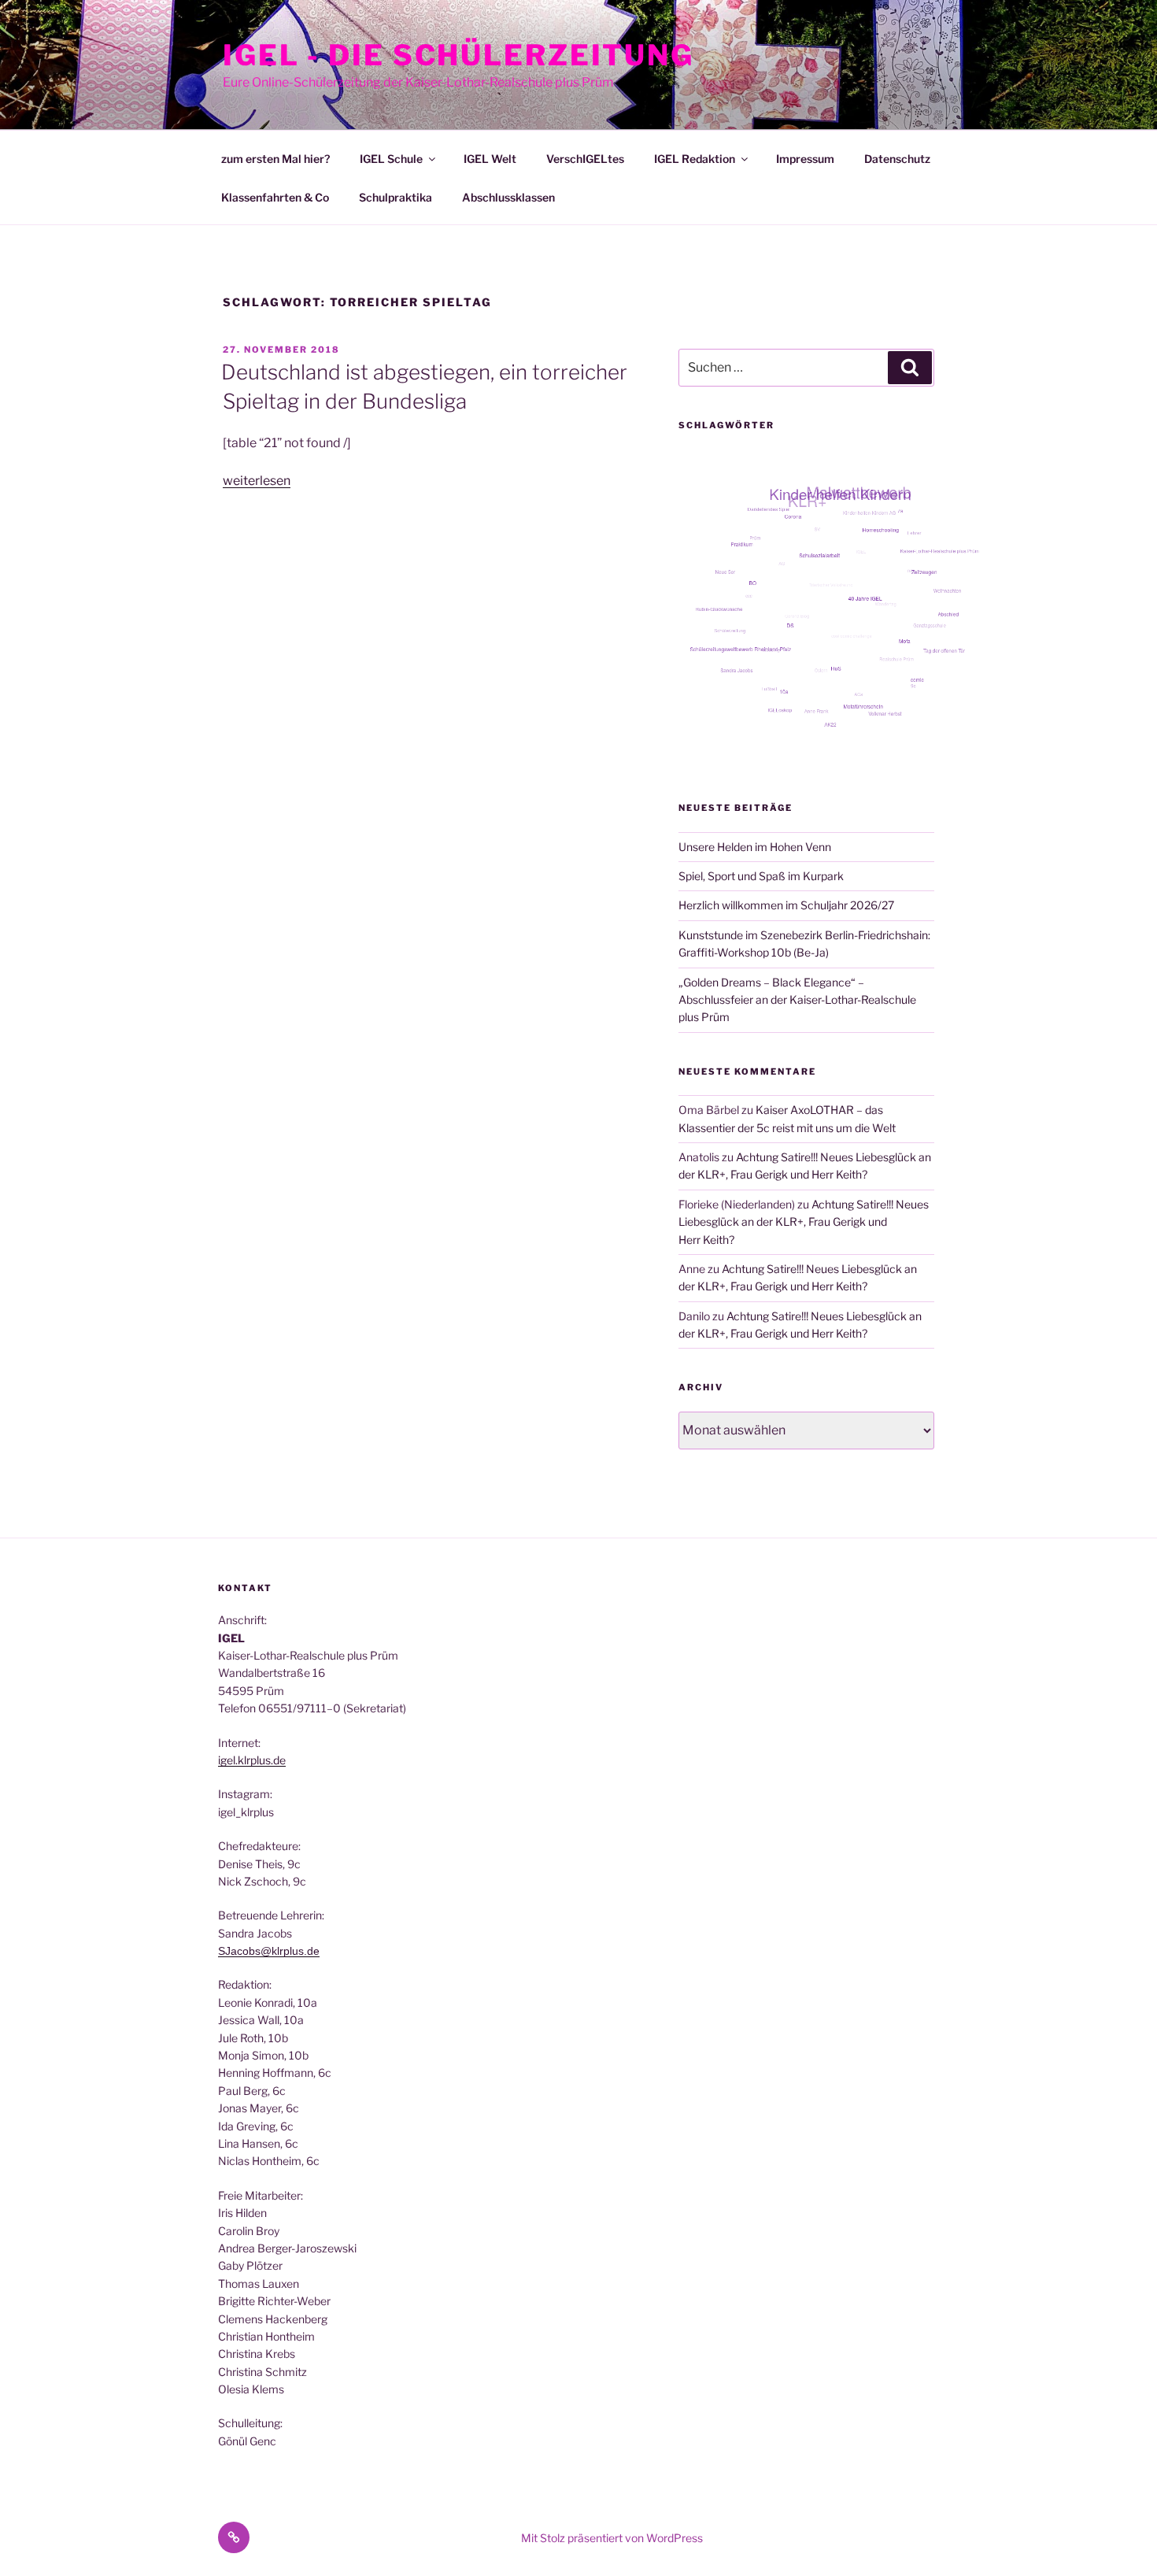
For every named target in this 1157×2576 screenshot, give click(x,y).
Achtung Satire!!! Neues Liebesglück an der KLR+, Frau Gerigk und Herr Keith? (804, 1222)
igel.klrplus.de (252, 1760)
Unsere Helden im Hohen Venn (755, 847)
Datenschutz (897, 159)
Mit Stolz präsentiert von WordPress (612, 2538)
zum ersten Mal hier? (275, 159)
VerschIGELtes (585, 159)
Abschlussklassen (508, 197)
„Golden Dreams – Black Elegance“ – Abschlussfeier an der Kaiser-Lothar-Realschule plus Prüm (797, 1000)
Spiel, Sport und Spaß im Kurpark (761, 876)
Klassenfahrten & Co (275, 197)
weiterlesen (257, 481)
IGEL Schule (391, 159)
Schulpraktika (396, 197)
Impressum (805, 159)
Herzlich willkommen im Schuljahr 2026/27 (786, 905)
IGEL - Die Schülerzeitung (458, 55)
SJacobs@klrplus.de (269, 1951)
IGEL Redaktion (695, 159)
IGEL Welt (490, 159)
